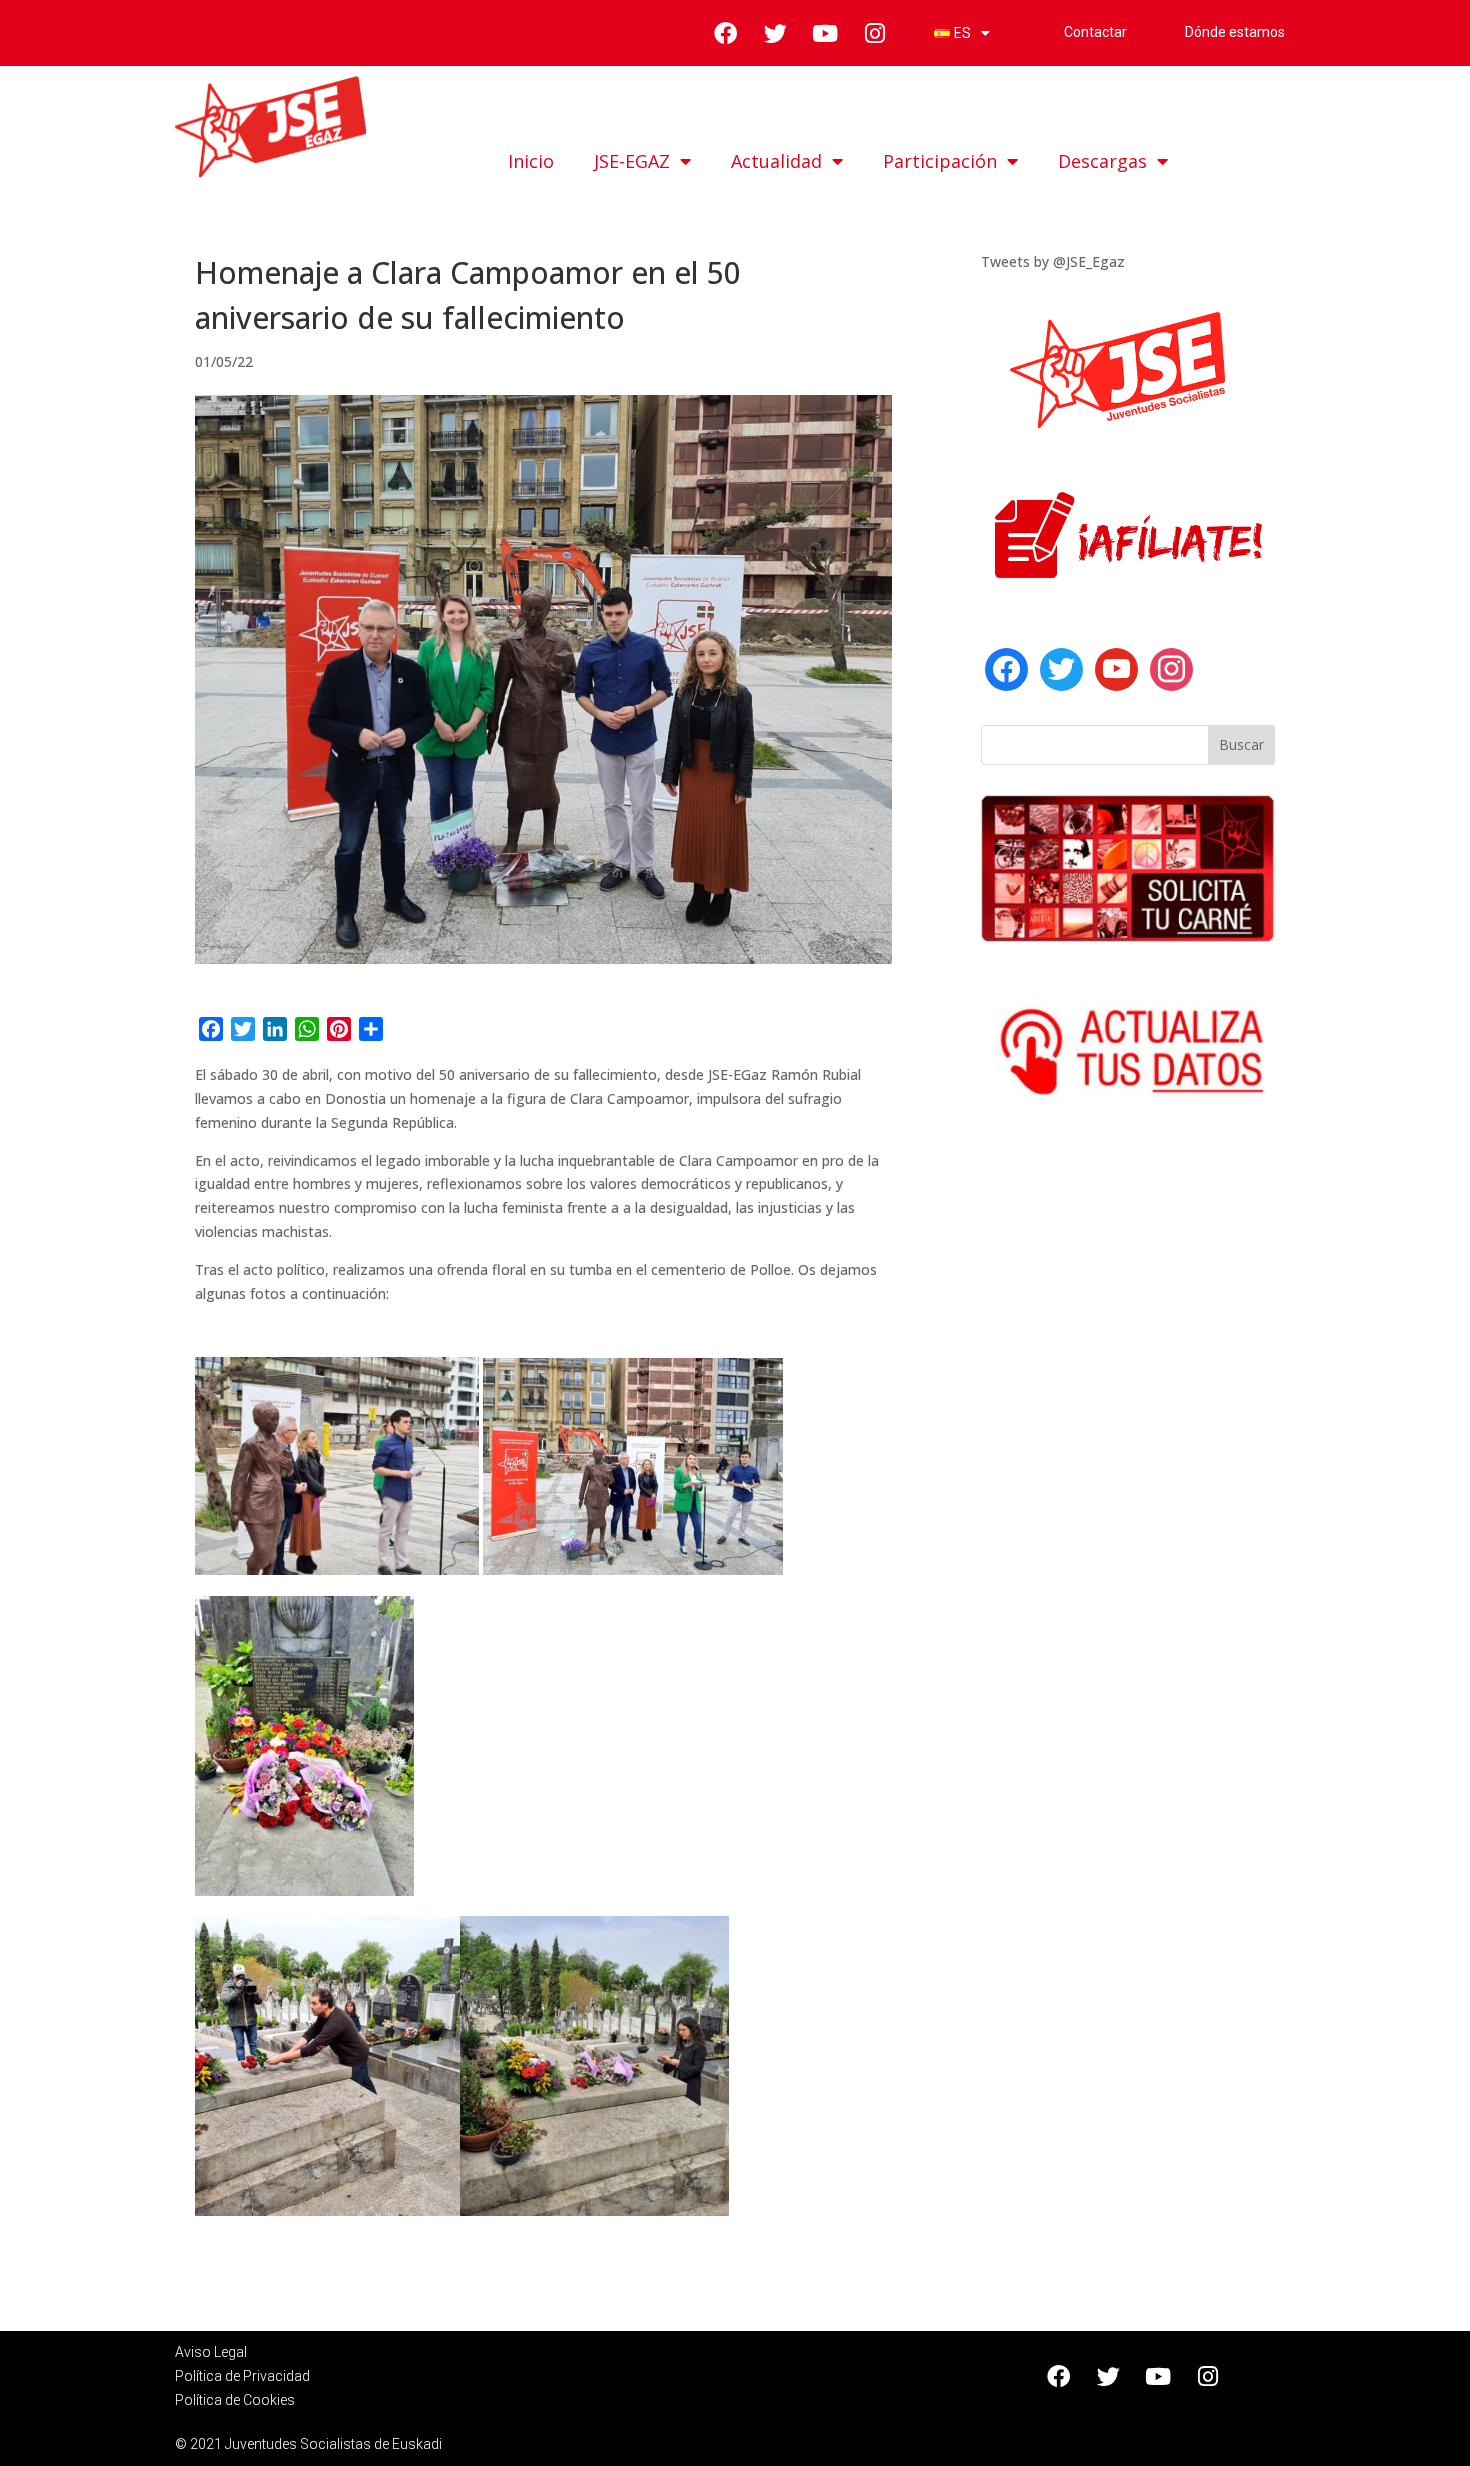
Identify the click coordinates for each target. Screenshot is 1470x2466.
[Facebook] (1006, 667)
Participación (940, 161)
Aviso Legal (211, 2352)
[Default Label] (1116, 667)
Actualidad (776, 161)
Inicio (531, 161)
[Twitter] (1061, 667)
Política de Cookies (235, 2400)
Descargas (1102, 161)
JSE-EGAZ (632, 161)
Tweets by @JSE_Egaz (1053, 261)
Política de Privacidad (242, 2376)
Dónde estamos (1236, 32)
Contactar (1095, 32)
